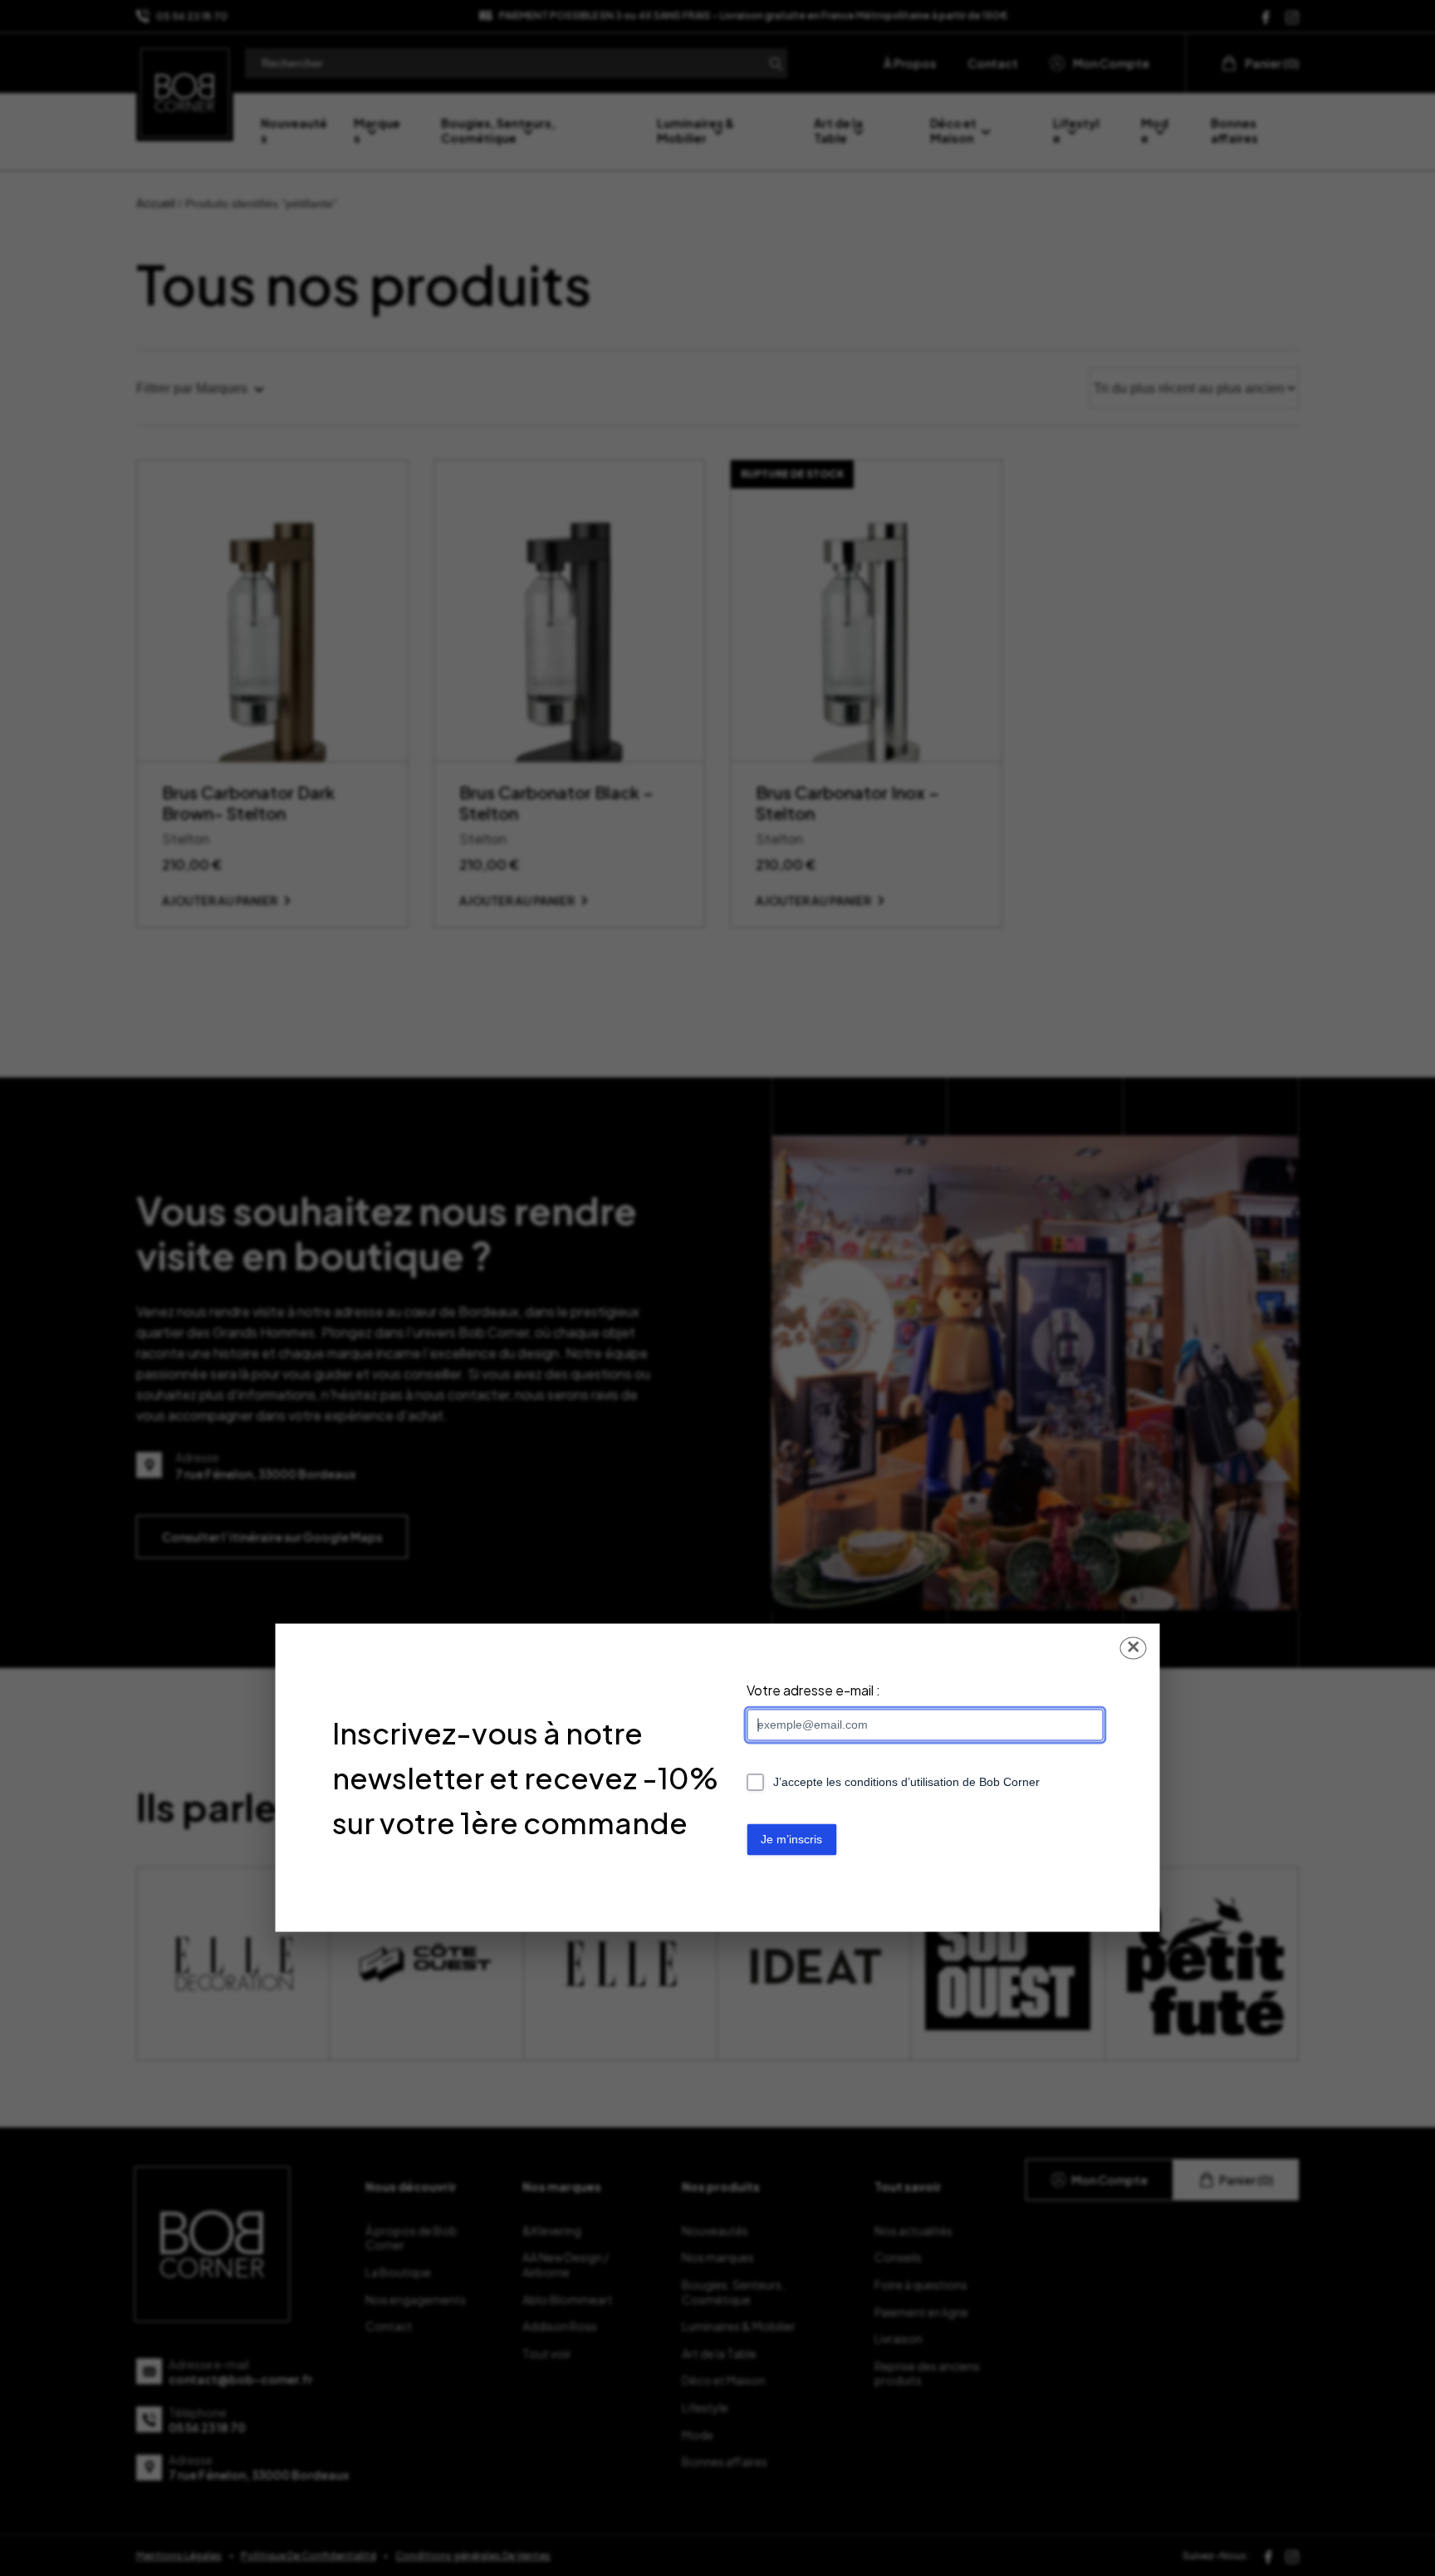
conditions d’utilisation (902, 1783)
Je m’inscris (791, 1840)
